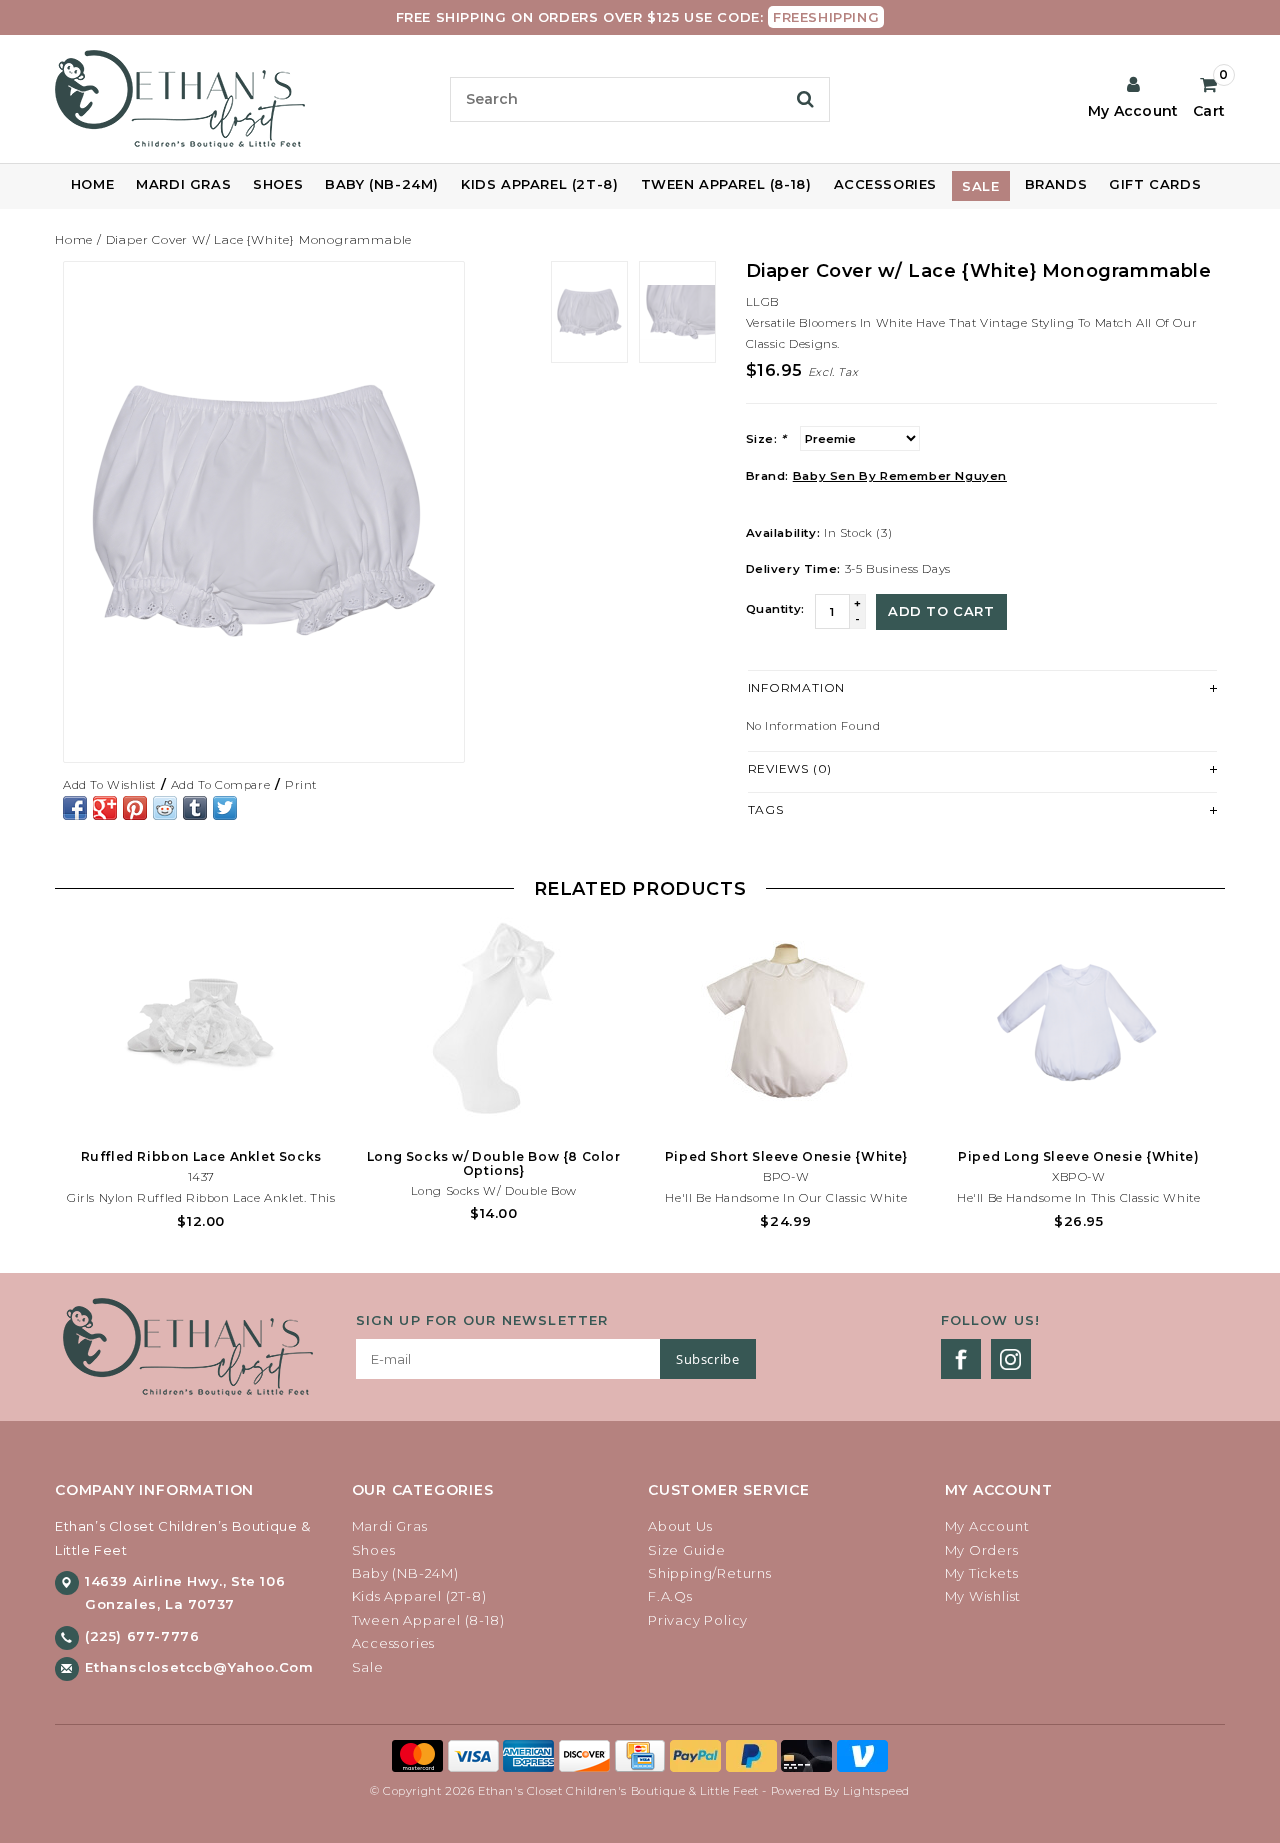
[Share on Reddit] (165, 808)
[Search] (805, 99)
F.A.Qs (670, 1596)
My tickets (982, 1573)
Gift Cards (1155, 184)
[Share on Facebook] (75, 808)
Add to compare (220, 785)
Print (301, 785)
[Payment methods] (420, 1754)
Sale (980, 186)
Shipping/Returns (710, 1573)
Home (92, 184)
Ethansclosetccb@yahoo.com (199, 1667)
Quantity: (775, 609)
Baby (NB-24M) (382, 184)
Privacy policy (698, 1620)
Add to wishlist (109, 785)
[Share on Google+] (105, 808)
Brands (1056, 184)
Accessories (886, 184)
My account (987, 1526)
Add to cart (941, 611)
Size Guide (687, 1550)
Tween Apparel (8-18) (726, 184)
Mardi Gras (183, 184)
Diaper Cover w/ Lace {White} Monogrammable (259, 239)
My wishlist (983, 1596)
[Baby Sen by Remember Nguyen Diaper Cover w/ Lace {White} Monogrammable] (264, 512)
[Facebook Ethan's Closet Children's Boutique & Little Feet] (961, 1359)
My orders (982, 1550)
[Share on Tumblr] (195, 808)
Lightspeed (876, 1791)
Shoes (278, 184)
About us (680, 1526)
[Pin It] (135, 808)
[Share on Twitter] (225, 808)
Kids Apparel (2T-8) (539, 184)
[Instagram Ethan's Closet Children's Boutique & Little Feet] (1011, 1359)
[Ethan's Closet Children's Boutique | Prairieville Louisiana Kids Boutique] (244, 99)
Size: (766, 439)
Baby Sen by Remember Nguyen (900, 476)
